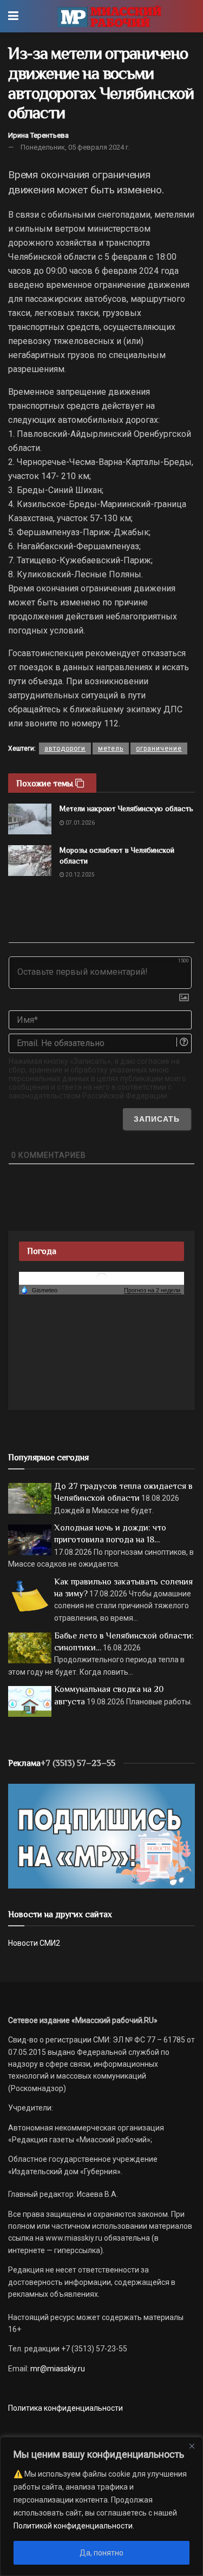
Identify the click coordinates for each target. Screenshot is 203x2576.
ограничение (159, 748)
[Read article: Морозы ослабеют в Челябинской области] (30, 861)
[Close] (192, 2446)
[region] (101, 2506)
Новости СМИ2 (34, 1943)
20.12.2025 (80, 875)
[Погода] (39, 1290)
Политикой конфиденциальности (73, 2526)
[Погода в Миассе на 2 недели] (153, 1290)
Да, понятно (101, 2553)
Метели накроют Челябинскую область (126, 808)
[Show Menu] (13, 16)
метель (111, 748)
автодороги (65, 748)
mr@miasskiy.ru (57, 2369)
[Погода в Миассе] (102, 1277)
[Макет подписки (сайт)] (101, 1836)
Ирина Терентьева (38, 135)
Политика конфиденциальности (66, 2408)
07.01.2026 (80, 823)
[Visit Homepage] (109, 16)
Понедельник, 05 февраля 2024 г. (75, 147)
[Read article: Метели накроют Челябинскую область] (30, 819)
